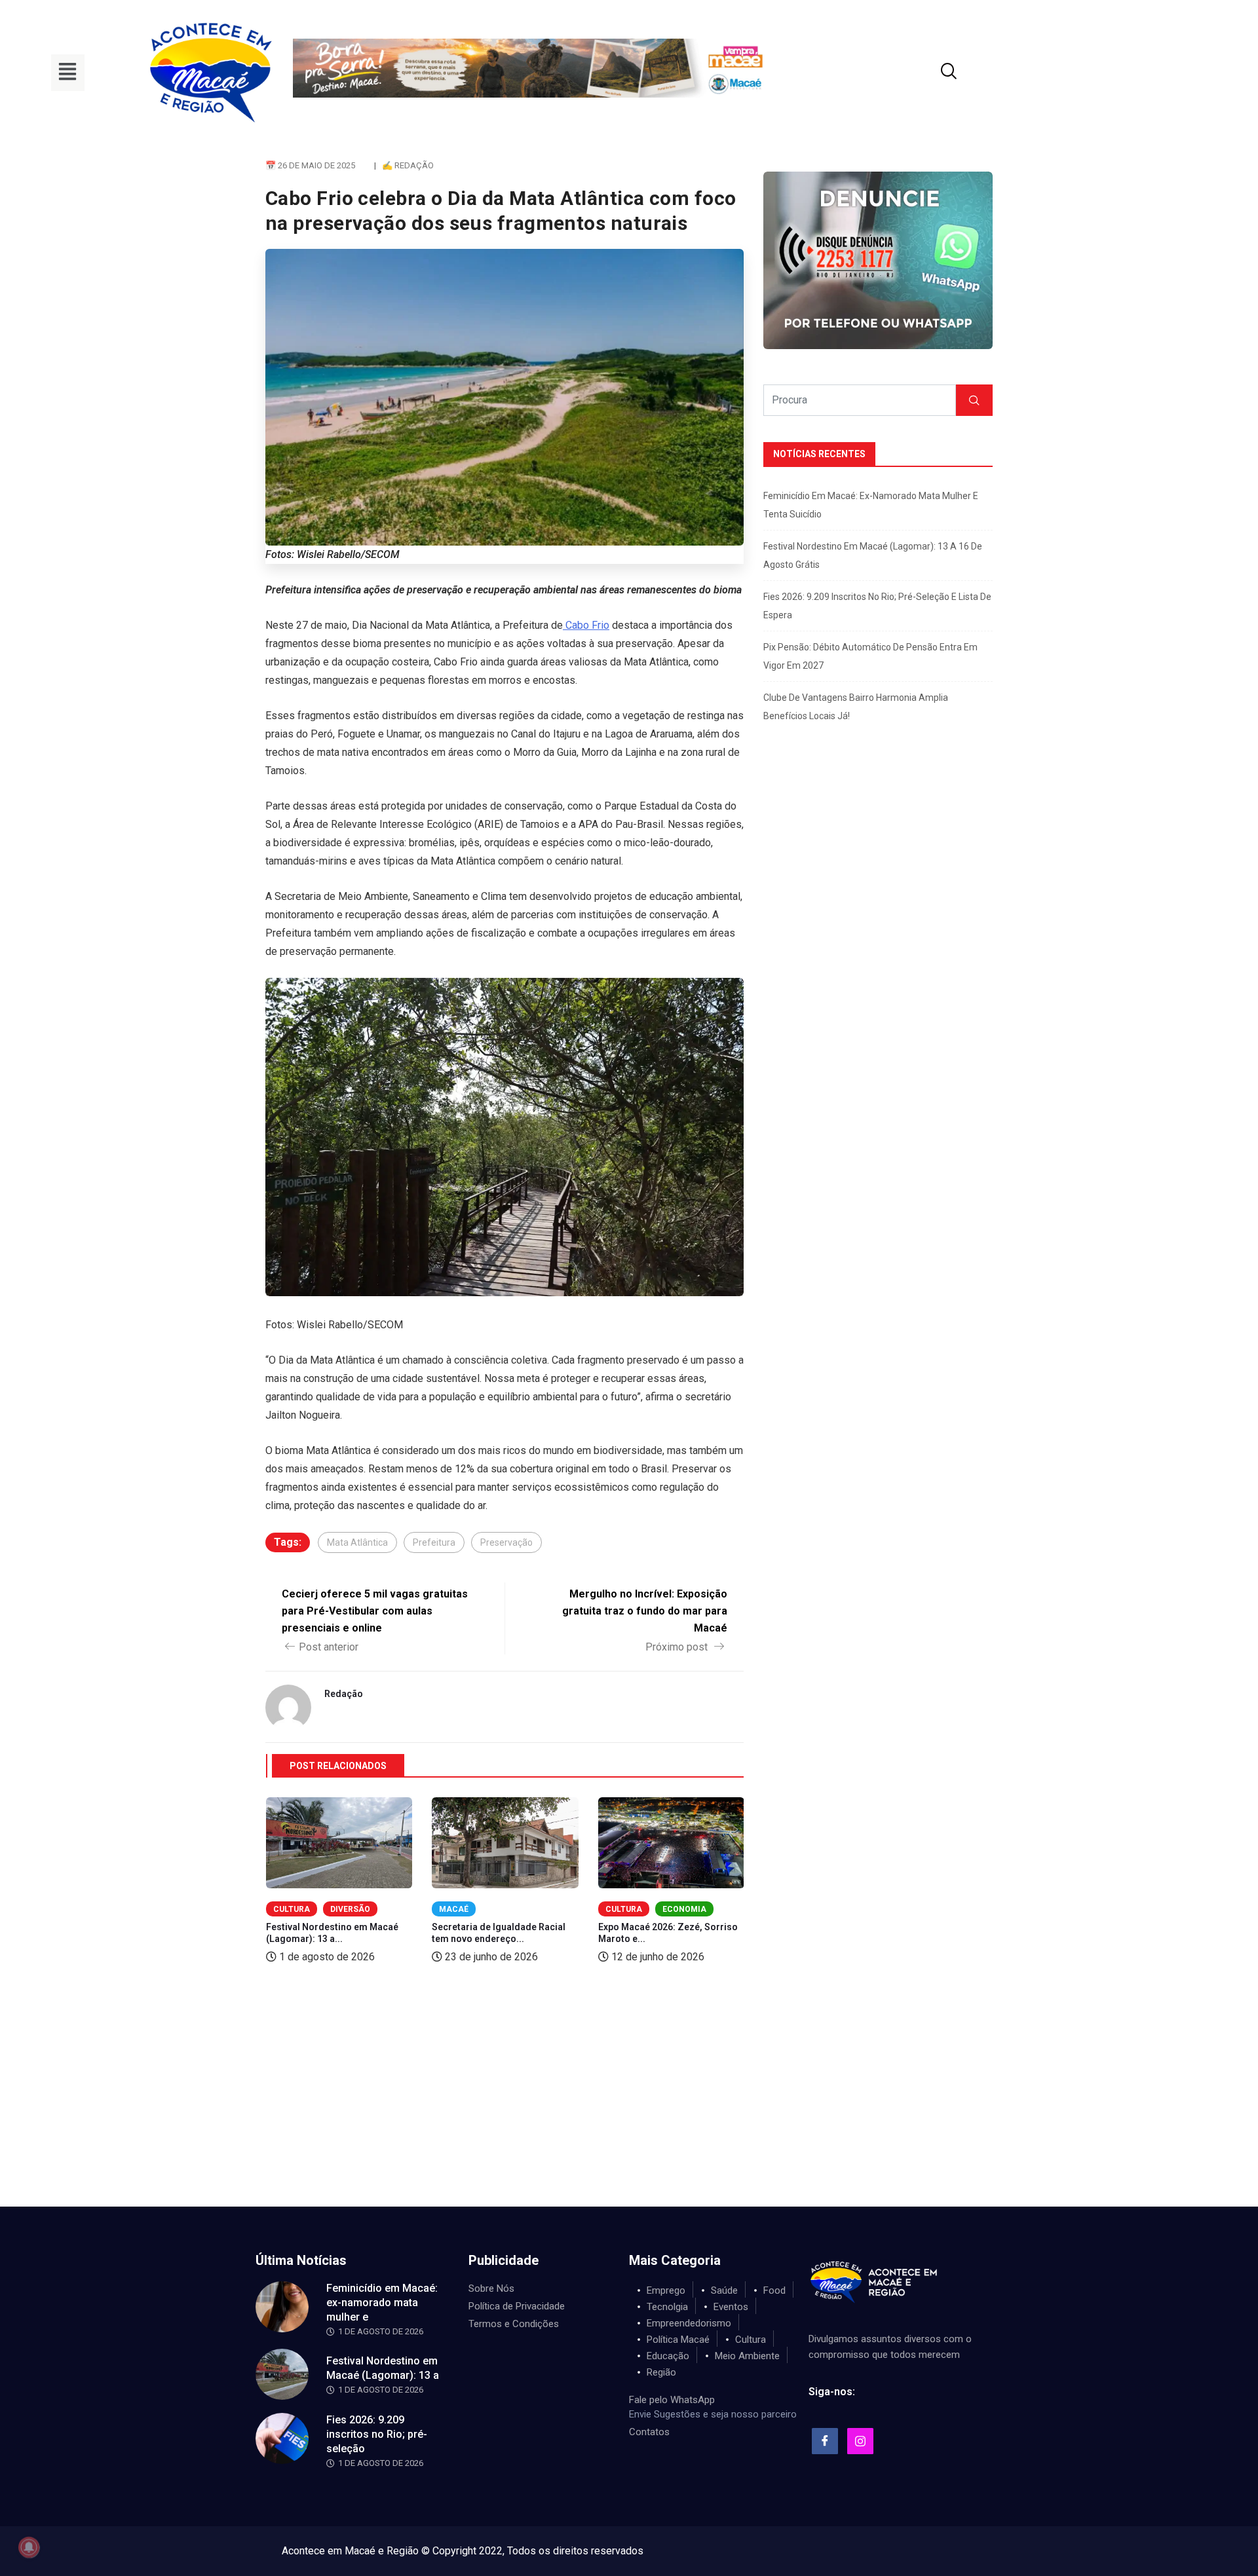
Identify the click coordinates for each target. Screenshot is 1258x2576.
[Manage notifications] (29, 2547)
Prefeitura (434, 1542)
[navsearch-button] (932, 73)
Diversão (350, 1909)
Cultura (292, 1909)
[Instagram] (860, 2441)
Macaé (454, 1909)
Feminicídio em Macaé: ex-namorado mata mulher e (382, 2303)
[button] (68, 73)
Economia (684, 1909)
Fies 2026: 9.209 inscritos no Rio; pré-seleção (377, 2434)
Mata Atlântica (357, 1542)
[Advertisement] (629, 2108)
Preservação (506, 1542)
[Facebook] (825, 2441)
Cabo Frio (586, 625)
